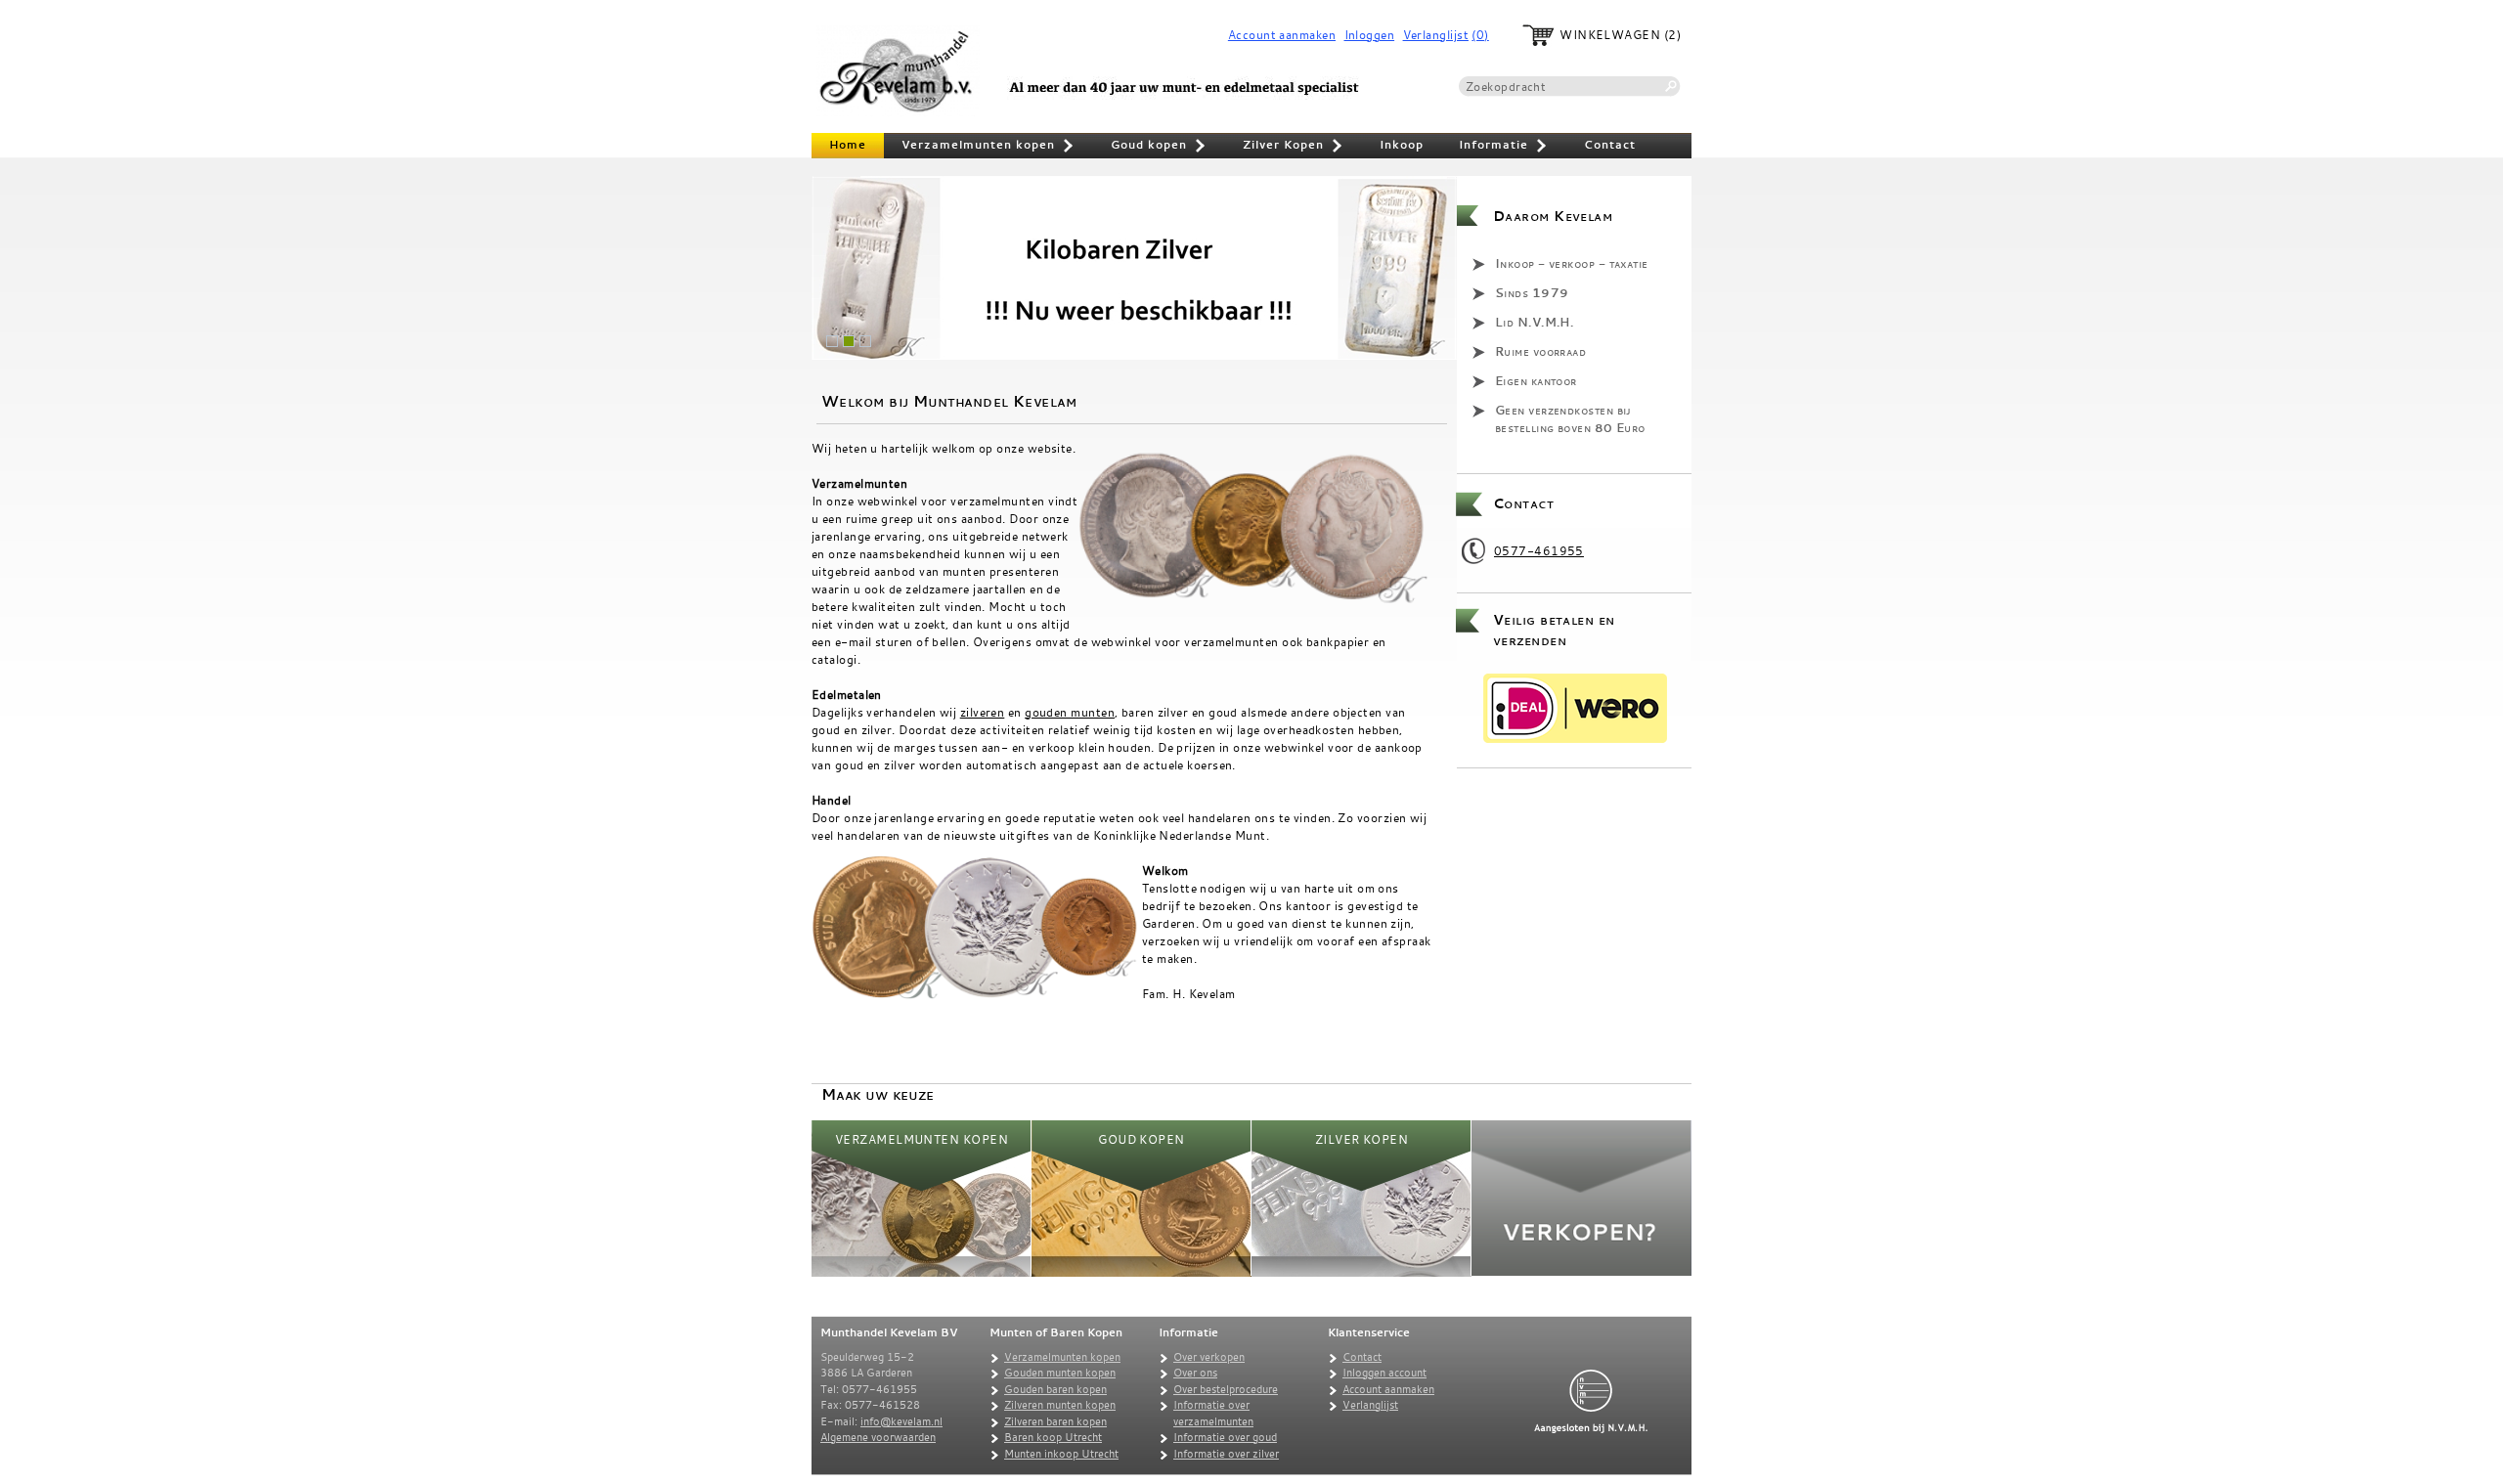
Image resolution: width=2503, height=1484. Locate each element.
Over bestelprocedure (1226, 1389)
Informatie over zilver (1226, 1454)
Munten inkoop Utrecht (1061, 1454)
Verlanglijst (1436, 35)
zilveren (983, 712)
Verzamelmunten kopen (988, 147)
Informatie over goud (1225, 1437)
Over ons (1195, 1373)
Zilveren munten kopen (1060, 1405)
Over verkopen (1209, 1357)
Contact (1610, 145)
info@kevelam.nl (901, 1421)
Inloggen (1370, 35)
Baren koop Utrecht (1053, 1437)
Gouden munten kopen (1060, 1373)
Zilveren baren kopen (1055, 1421)
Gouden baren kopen (1055, 1389)
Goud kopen (1159, 147)
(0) (1480, 35)
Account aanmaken (1282, 35)
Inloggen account (1384, 1373)
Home (848, 145)
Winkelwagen (1610, 35)
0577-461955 (1539, 550)
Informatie (1504, 147)
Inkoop (1402, 145)
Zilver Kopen (1294, 147)
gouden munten (1070, 712)
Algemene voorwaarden (878, 1437)
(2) (1672, 35)
